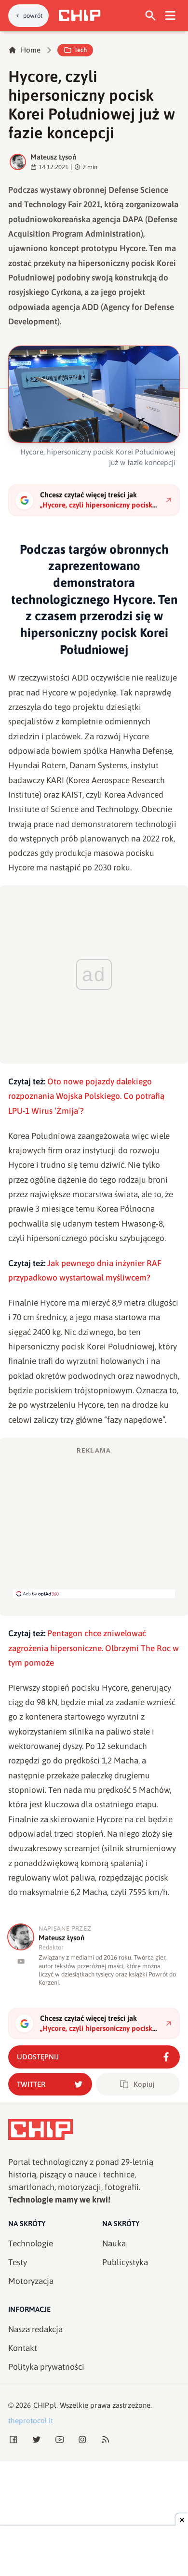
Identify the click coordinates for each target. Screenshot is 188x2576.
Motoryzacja (31, 2281)
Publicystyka (125, 2262)
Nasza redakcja (35, 2329)
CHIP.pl (45, 2405)
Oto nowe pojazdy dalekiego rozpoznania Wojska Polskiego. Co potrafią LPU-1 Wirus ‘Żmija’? (86, 1096)
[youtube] (21, 1961)
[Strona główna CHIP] (80, 15)
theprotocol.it (31, 2421)
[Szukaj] (151, 16)
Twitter (31, 2084)
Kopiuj (144, 2084)
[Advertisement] (94, 1522)
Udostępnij (38, 2057)
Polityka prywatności (46, 2367)
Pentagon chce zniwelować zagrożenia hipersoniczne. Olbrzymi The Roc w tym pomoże (94, 1648)
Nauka (114, 2243)
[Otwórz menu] (170, 16)
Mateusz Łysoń (53, 157)
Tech (81, 50)
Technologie (31, 2243)
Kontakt (23, 2348)
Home (31, 50)
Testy (18, 2262)
